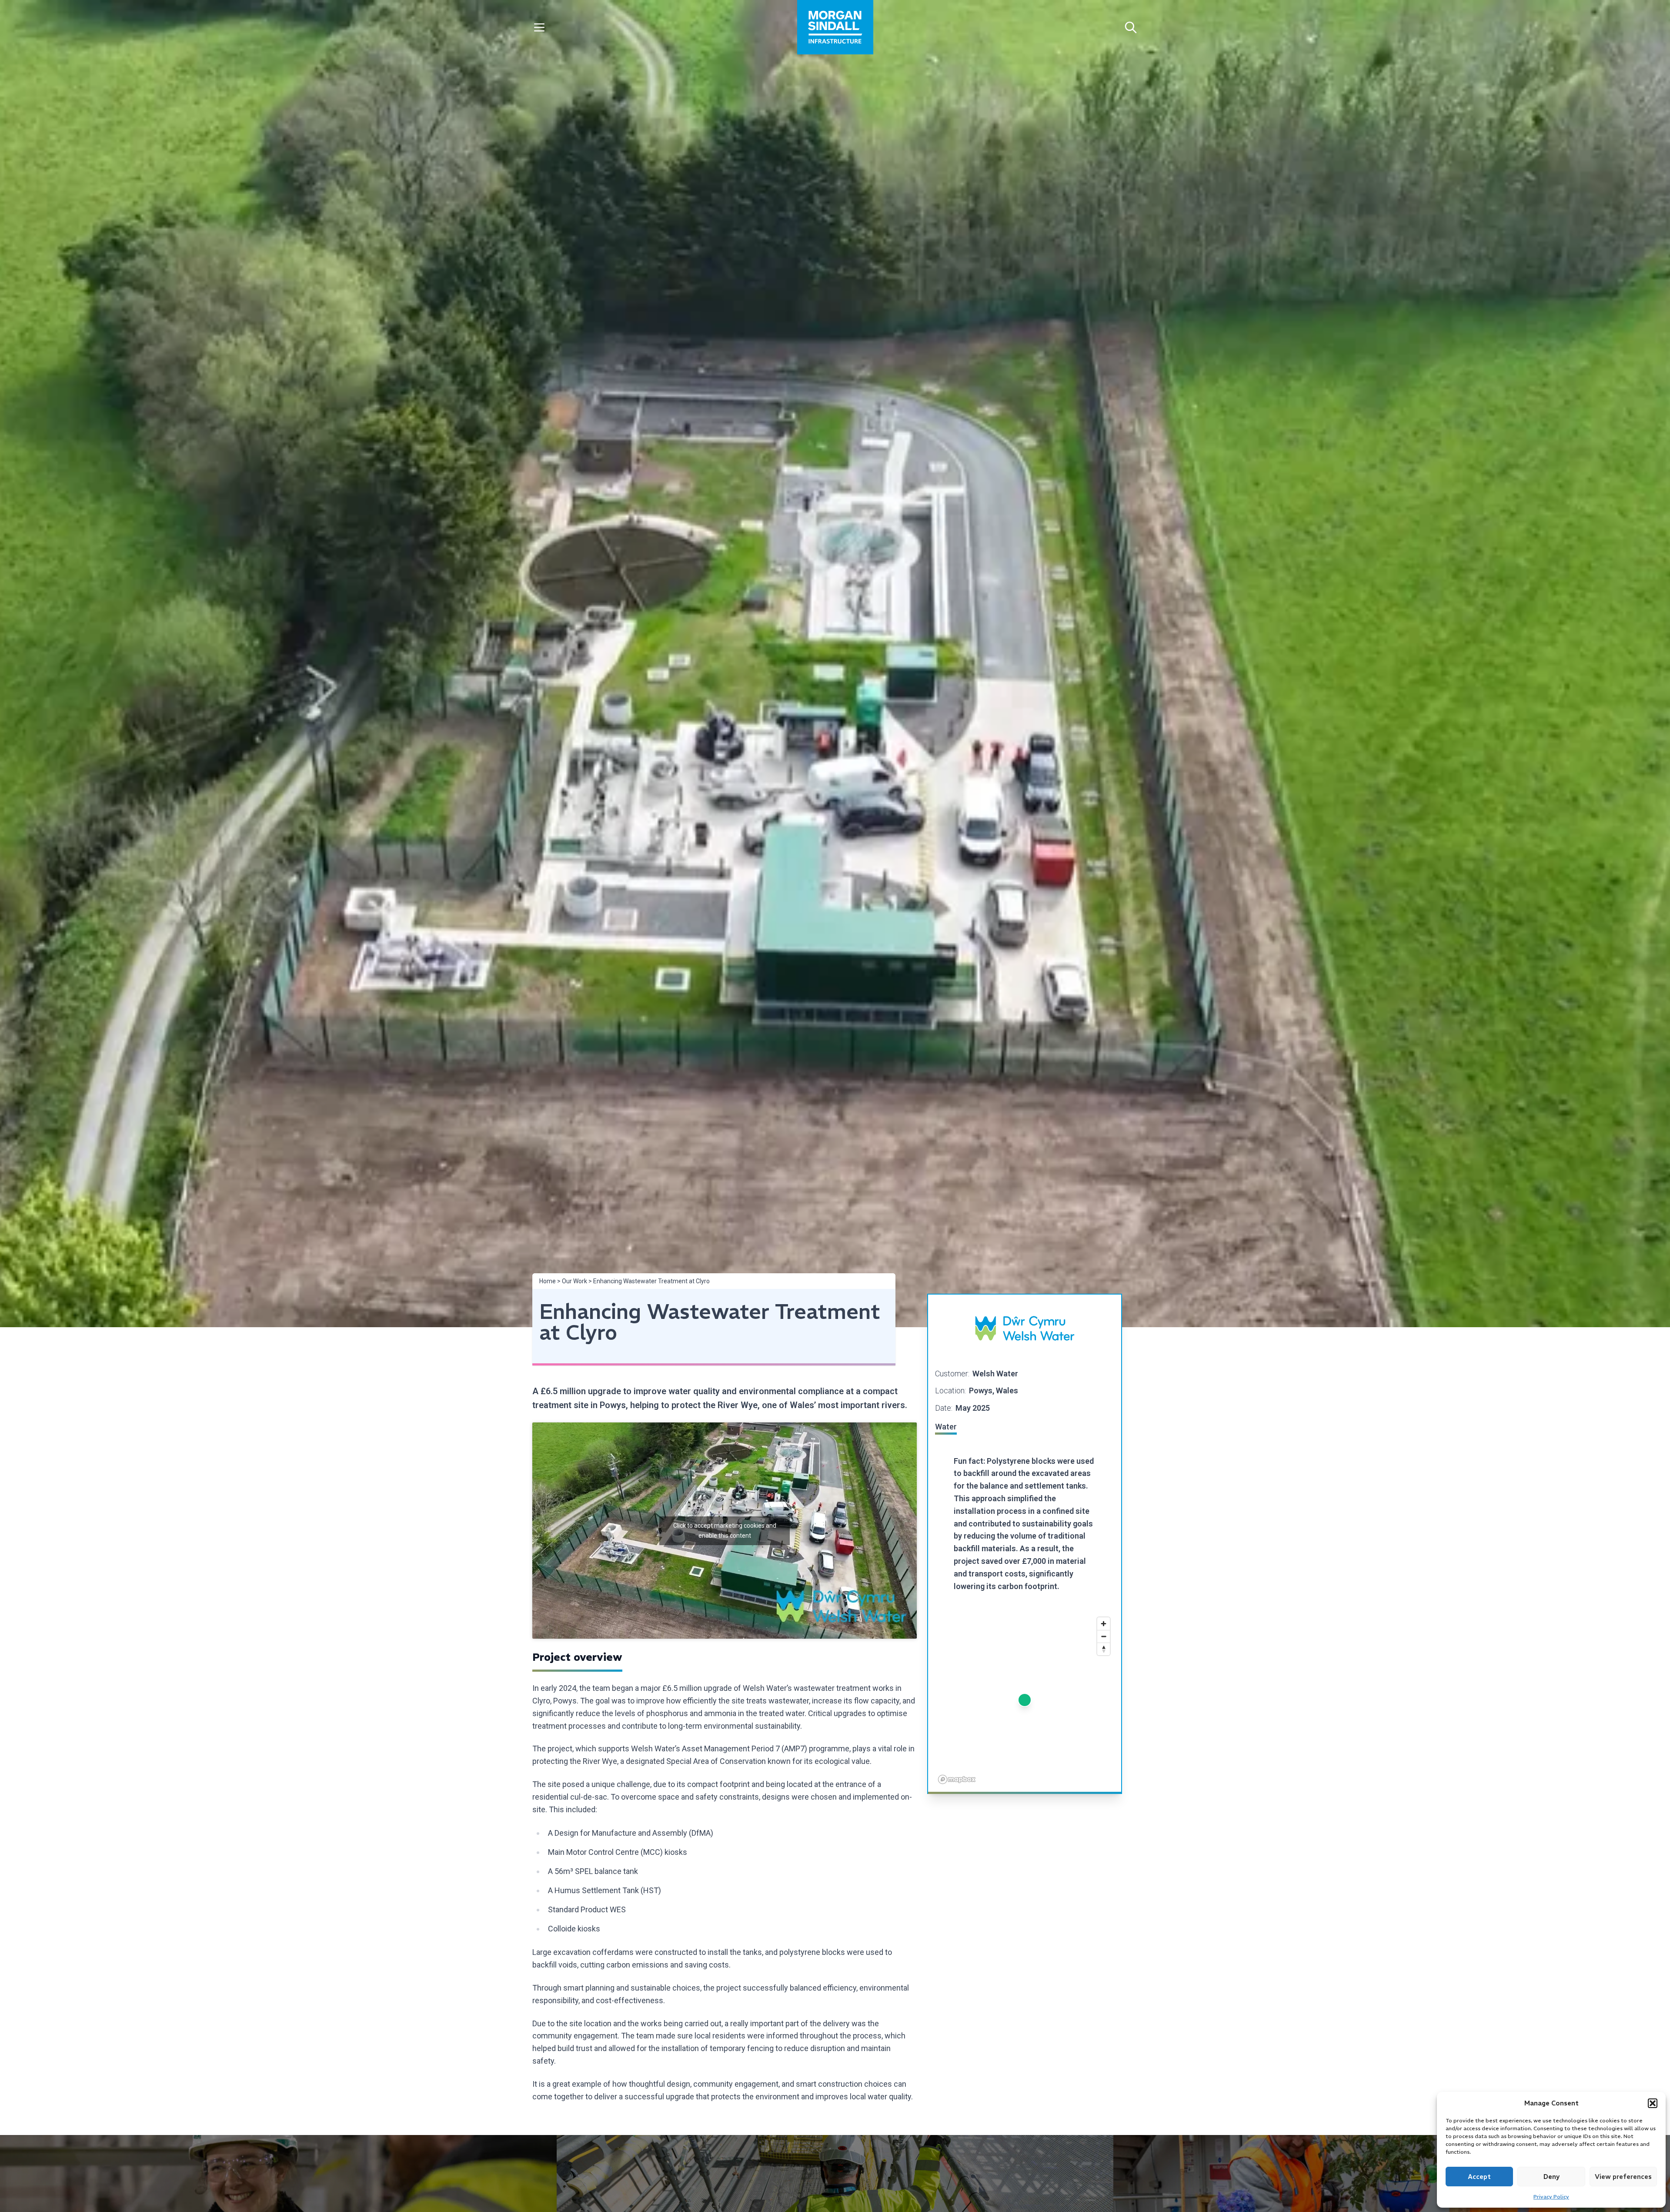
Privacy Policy (1551, 2197)
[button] (1653, 2103)
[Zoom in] (1104, 1624)
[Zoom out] (1104, 1636)
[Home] (835, 27)
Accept (1479, 2177)
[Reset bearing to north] (1104, 1649)
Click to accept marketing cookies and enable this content (725, 1531)
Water (946, 1427)
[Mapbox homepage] (957, 1779)
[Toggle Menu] (539, 27)
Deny (1551, 2177)
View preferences (1623, 2177)
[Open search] (1131, 27)
